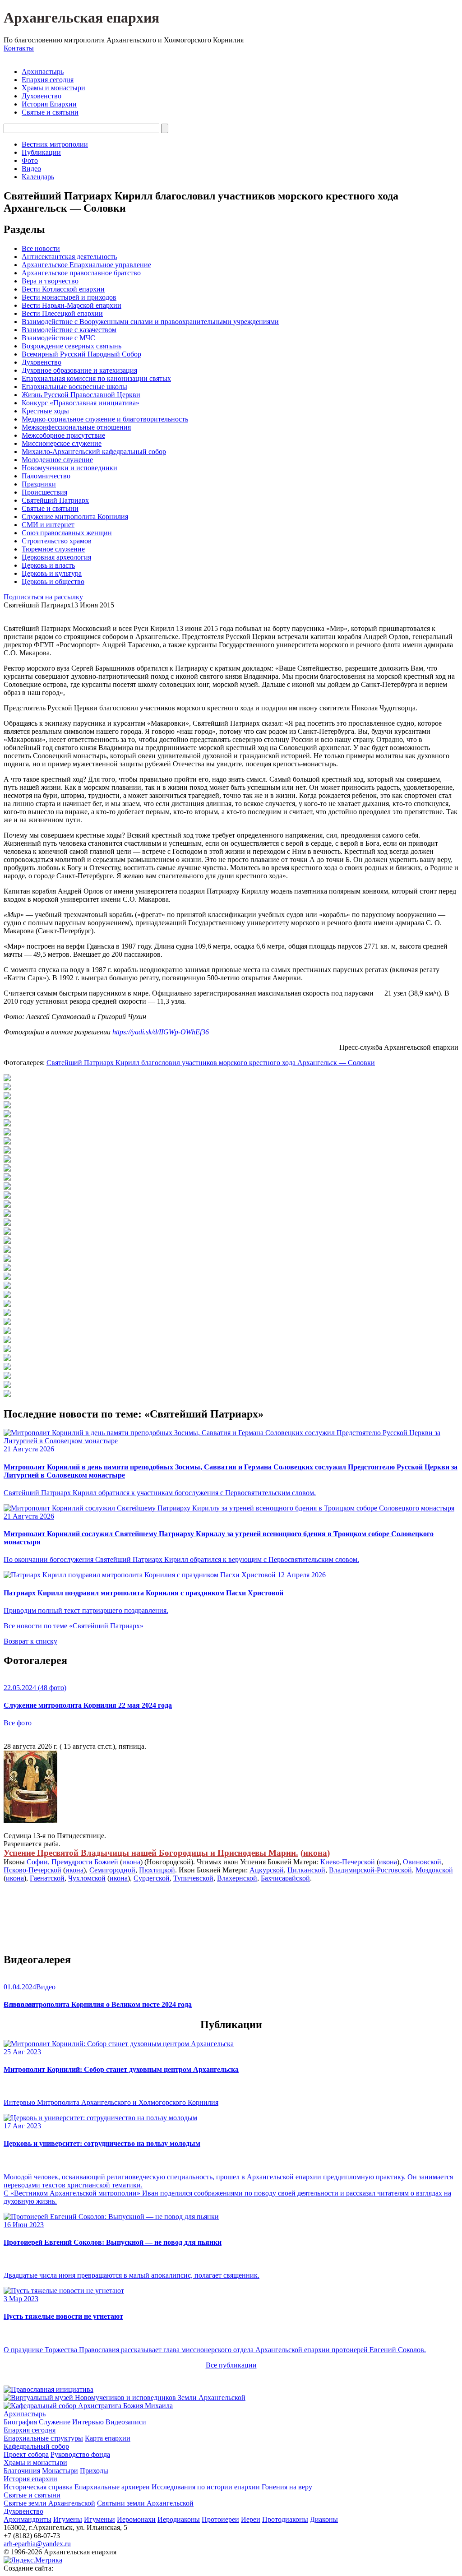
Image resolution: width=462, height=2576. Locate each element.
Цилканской (306, 1870)
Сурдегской (152, 1878)
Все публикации (231, 2365)
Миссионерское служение (62, 443)
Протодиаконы (285, 2519)
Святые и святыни (50, 112)
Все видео (19, 2004)
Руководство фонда (80, 2454)
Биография (20, 2422)
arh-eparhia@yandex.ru (37, 2544)
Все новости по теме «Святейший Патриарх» (74, 1626)
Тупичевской (193, 1878)
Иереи (251, 2519)
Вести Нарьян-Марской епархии (72, 305)
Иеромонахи (136, 2519)
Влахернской (237, 1878)
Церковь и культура (52, 573)
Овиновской (422, 1862)
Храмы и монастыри (53, 88)
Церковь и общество (53, 581)
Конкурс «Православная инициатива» (81, 403)
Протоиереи (220, 2519)
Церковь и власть (48, 565)
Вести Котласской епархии (63, 289)
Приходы (94, 2471)
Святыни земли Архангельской (145, 2503)
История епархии (30, 2479)
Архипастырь (43, 72)
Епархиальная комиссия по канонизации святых (96, 378)
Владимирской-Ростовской (370, 1870)
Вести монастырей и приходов (69, 297)
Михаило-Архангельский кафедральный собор (94, 452)
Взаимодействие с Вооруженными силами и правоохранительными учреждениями (150, 322)
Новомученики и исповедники (69, 468)
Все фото (18, 1723)
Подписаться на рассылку (43, 597)
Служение (55, 2422)
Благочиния (22, 2471)
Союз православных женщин (67, 533)
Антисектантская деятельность (69, 257)
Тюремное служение (53, 549)
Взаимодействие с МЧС (58, 338)
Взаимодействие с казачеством (69, 330)
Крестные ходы (45, 411)
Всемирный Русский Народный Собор (81, 354)
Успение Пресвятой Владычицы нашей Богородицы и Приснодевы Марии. (151, 1853)
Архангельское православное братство (81, 273)
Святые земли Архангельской (49, 2503)
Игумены (68, 2519)
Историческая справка (38, 2487)
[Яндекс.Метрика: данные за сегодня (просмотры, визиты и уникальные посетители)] (33, 2560)
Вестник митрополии (55, 144)
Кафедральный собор (36, 2446)
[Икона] (30, 1820)
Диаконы (324, 2519)
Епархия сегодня (48, 80)
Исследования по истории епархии (206, 2487)
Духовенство (42, 96)
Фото (30, 160)
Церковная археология (56, 557)
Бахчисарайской (285, 1878)
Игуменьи (99, 2519)
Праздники (39, 484)
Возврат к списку (30, 1641)
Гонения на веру (287, 2487)
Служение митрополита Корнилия (75, 517)
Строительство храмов (57, 541)
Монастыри (60, 2471)
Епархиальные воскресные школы (74, 387)
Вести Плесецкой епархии (62, 313)
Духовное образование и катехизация (79, 370)
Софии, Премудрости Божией (72, 1862)
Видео (31, 169)
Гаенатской (47, 1878)
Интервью (88, 2422)
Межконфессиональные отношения (76, 427)
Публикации (41, 152)
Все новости (41, 248)
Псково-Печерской (32, 1870)
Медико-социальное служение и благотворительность (105, 419)
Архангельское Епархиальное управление (86, 265)
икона (315, 1853)
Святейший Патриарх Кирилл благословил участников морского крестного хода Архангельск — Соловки (211, 1063)
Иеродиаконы (179, 2519)
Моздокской (434, 1870)
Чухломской (87, 1878)
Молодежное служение (57, 460)
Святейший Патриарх (55, 500)
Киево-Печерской (348, 1862)
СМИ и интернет (48, 525)
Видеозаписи (126, 2422)
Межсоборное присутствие (63, 435)
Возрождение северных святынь (72, 346)
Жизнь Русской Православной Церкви (81, 395)
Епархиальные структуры (43, 2438)
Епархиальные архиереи (112, 2487)
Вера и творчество (50, 281)
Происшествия (44, 492)
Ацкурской (267, 1870)
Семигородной (112, 1870)
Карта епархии (108, 2438)
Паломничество (46, 476)
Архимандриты (28, 2519)
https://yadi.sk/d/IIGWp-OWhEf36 (161, 1032)
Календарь (38, 177)
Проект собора (26, 2454)
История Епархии (49, 104)
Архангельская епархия (81, 18)
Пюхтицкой (157, 1870)
